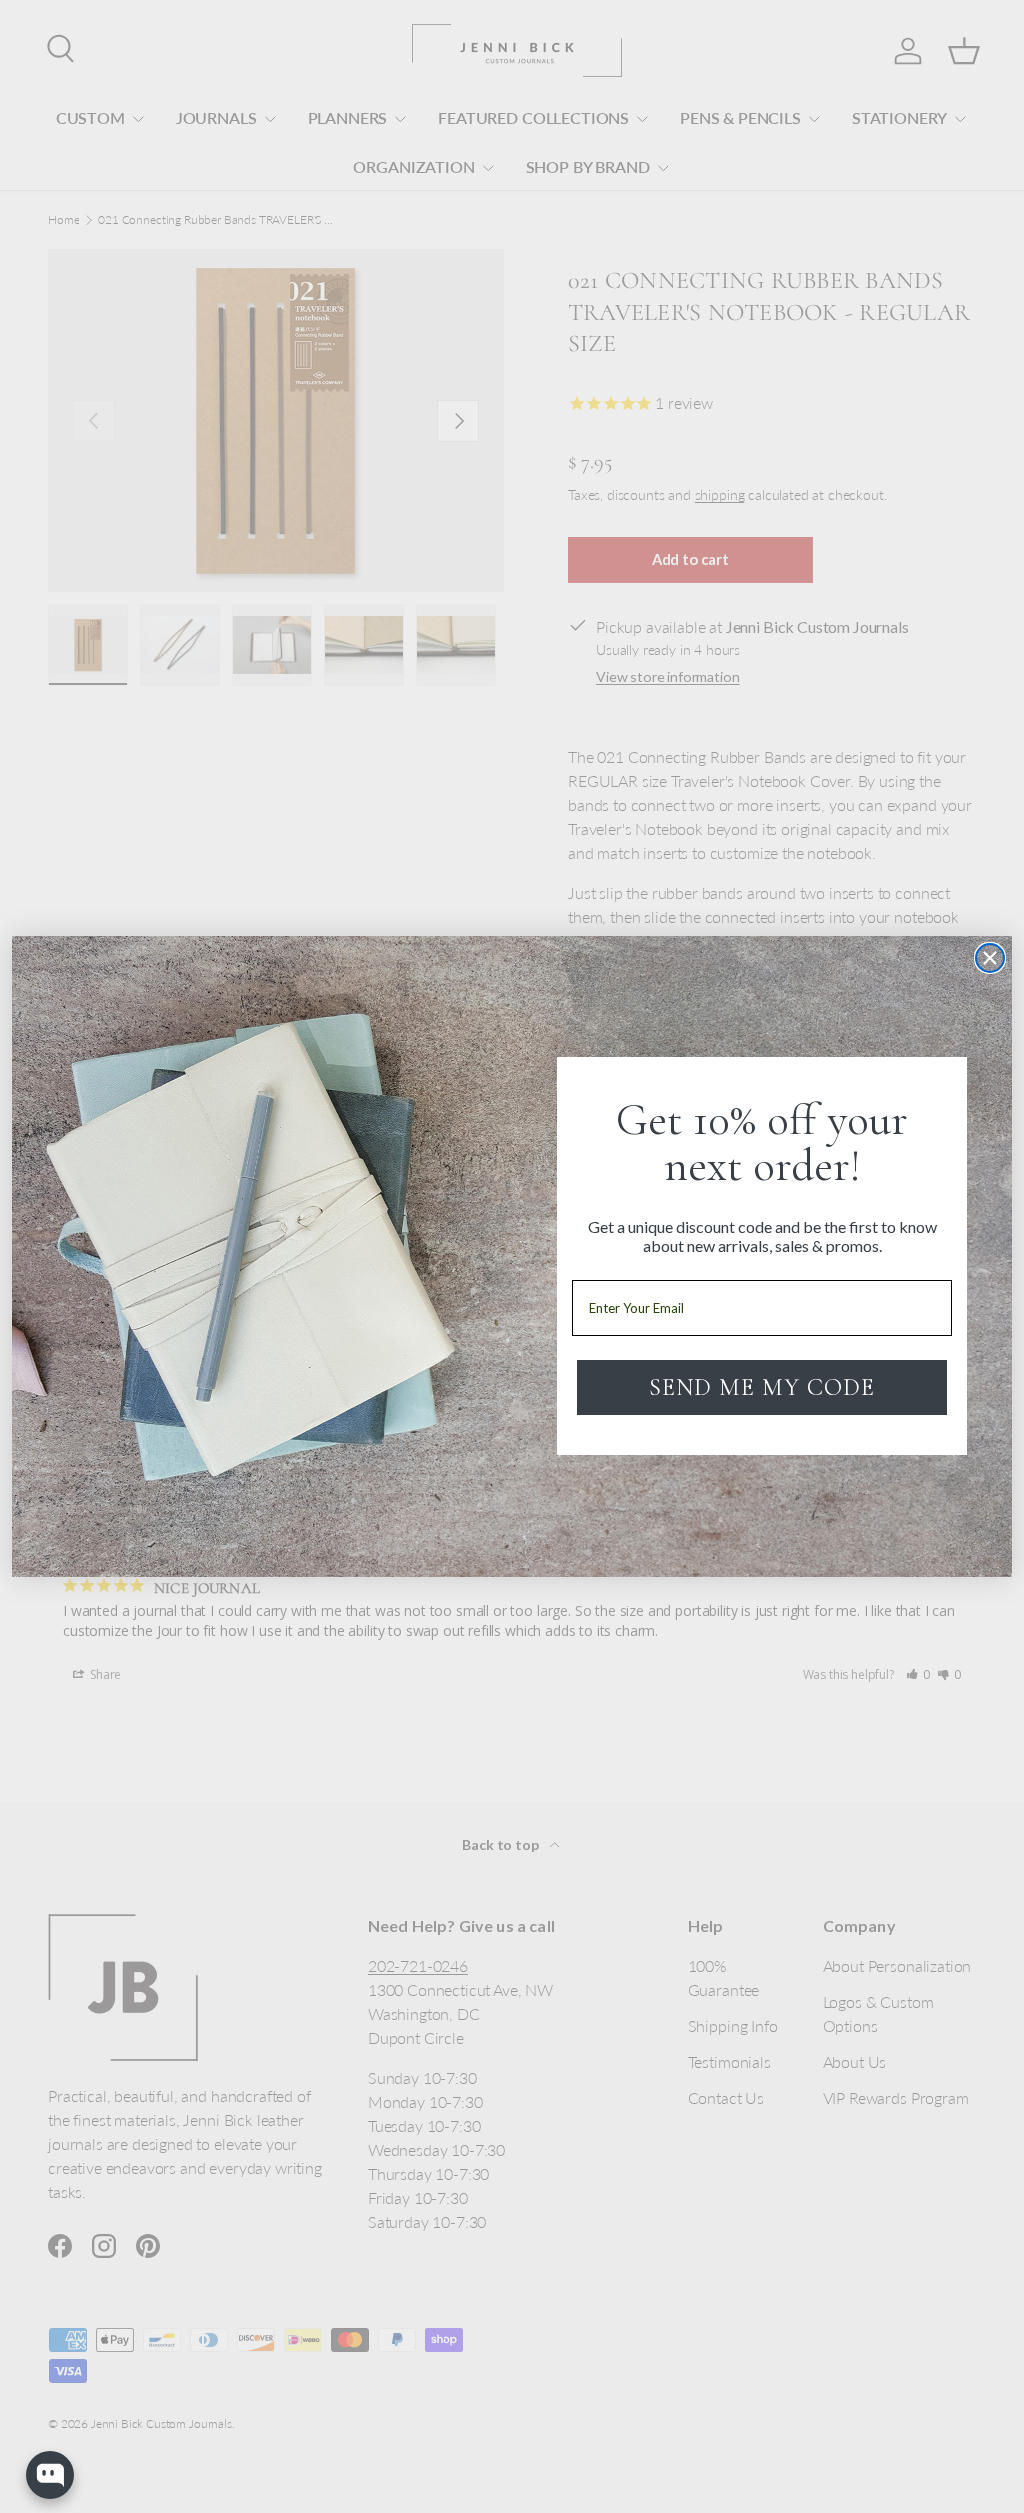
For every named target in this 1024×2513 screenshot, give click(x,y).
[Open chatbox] (50, 2475)
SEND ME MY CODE (762, 1387)
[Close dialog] (990, 958)
